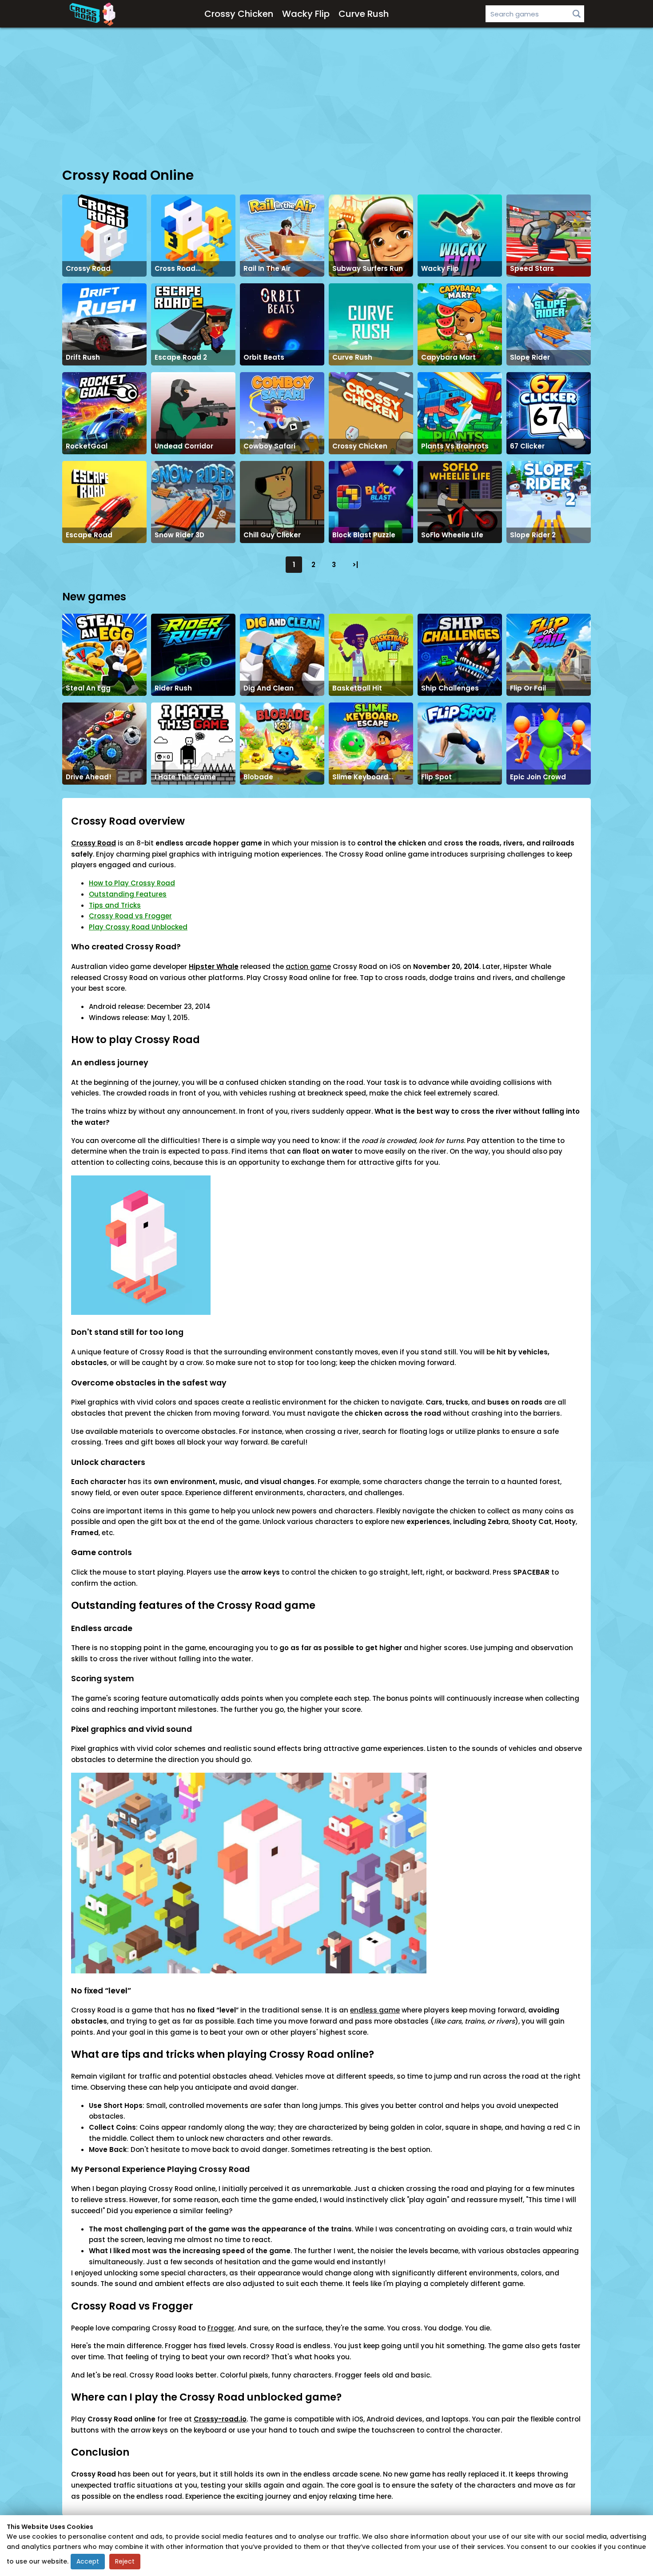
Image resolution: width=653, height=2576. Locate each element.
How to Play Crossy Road (132, 883)
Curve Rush (364, 14)
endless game (375, 2010)
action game (308, 966)
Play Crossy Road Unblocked (138, 927)
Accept (88, 2561)
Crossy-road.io (220, 2419)
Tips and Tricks (115, 905)
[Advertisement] (326, 97)
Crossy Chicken (239, 14)
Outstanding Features (128, 894)
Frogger (221, 2328)
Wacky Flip (306, 14)
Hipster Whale (214, 966)
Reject (125, 2561)
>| (355, 565)
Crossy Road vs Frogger (130, 916)
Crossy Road (94, 843)
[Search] (577, 14)
